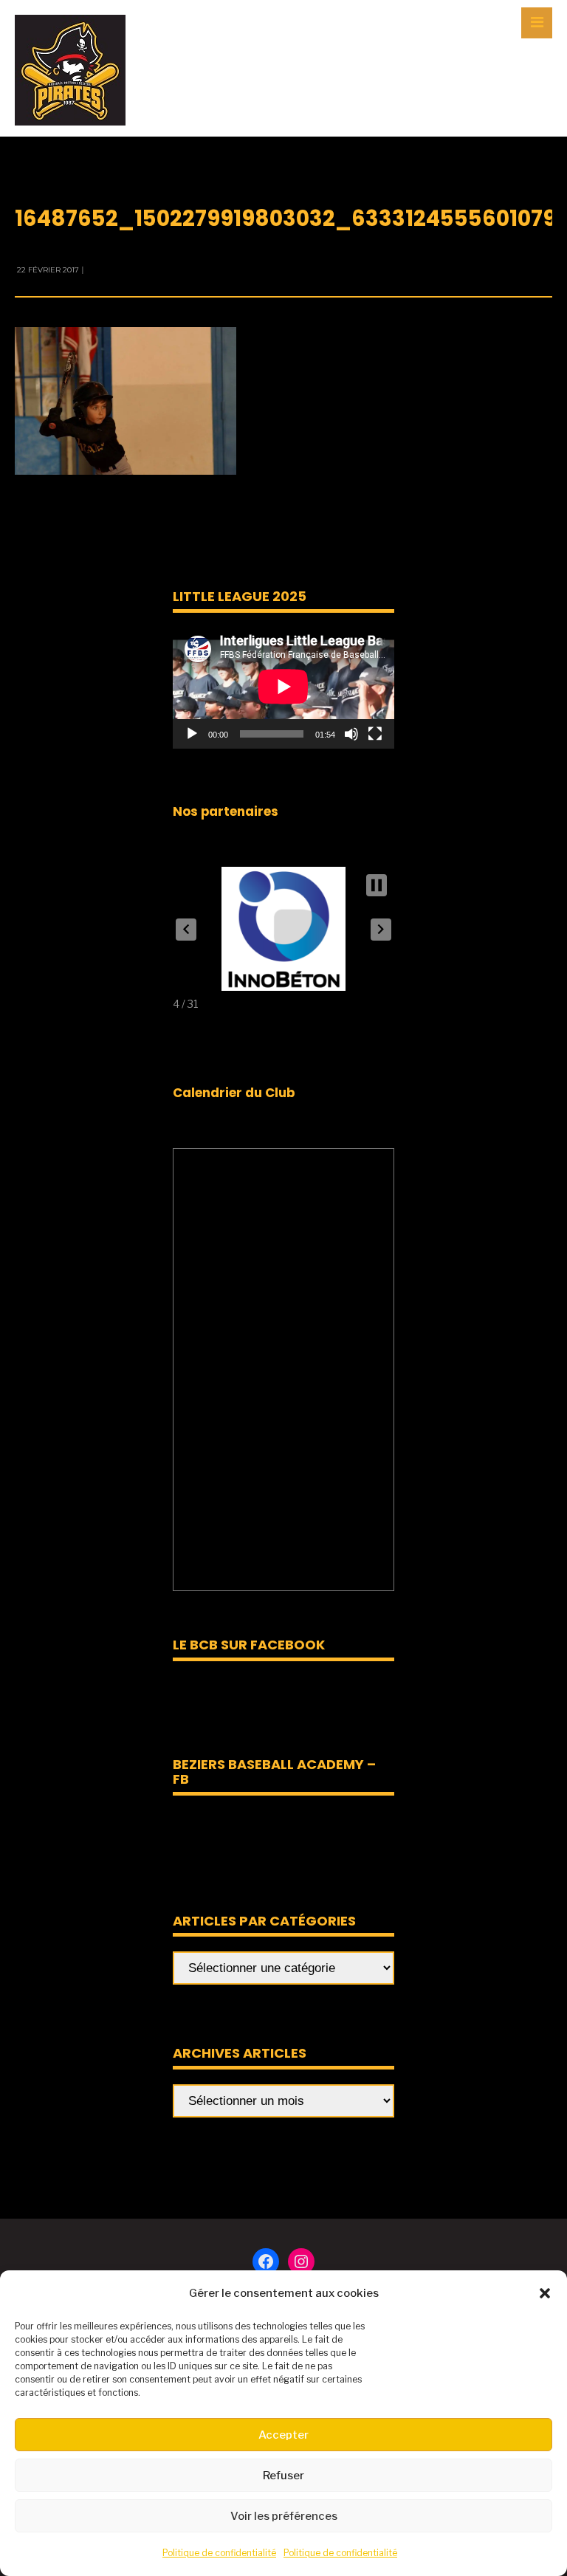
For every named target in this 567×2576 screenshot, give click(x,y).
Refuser (283, 2476)
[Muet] (351, 734)
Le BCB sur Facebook (249, 1645)
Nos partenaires (226, 811)
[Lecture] (192, 734)
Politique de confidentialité (219, 2553)
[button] (545, 2293)
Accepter (283, 2435)
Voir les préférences (284, 2516)
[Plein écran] (375, 734)
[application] (283, 686)
